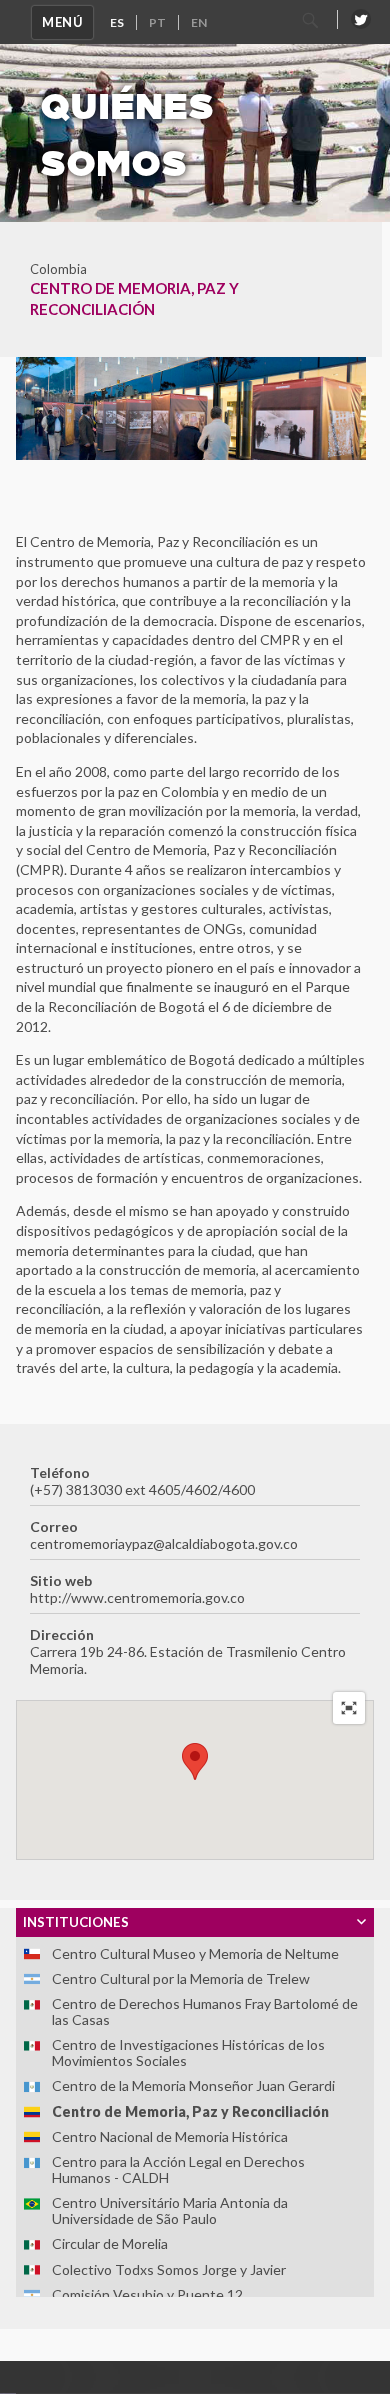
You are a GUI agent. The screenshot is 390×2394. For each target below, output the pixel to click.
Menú (62, 22)
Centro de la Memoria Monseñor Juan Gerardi (193, 2085)
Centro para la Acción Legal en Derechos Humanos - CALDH (178, 2169)
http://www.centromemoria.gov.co (137, 1597)
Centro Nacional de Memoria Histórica (170, 2136)
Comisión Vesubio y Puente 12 (147, 2294)
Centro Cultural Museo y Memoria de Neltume (195, 1953)
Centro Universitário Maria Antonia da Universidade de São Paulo (170, 2210)
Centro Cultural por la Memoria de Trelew (181, 1978)
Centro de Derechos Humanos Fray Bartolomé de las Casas (205, 2011)
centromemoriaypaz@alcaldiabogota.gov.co (164, 1543)
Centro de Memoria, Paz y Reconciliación (190, 2111)
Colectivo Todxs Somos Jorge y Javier (169, 2269)
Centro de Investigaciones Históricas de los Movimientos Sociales (188, 2052)
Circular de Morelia (110, 2243)
